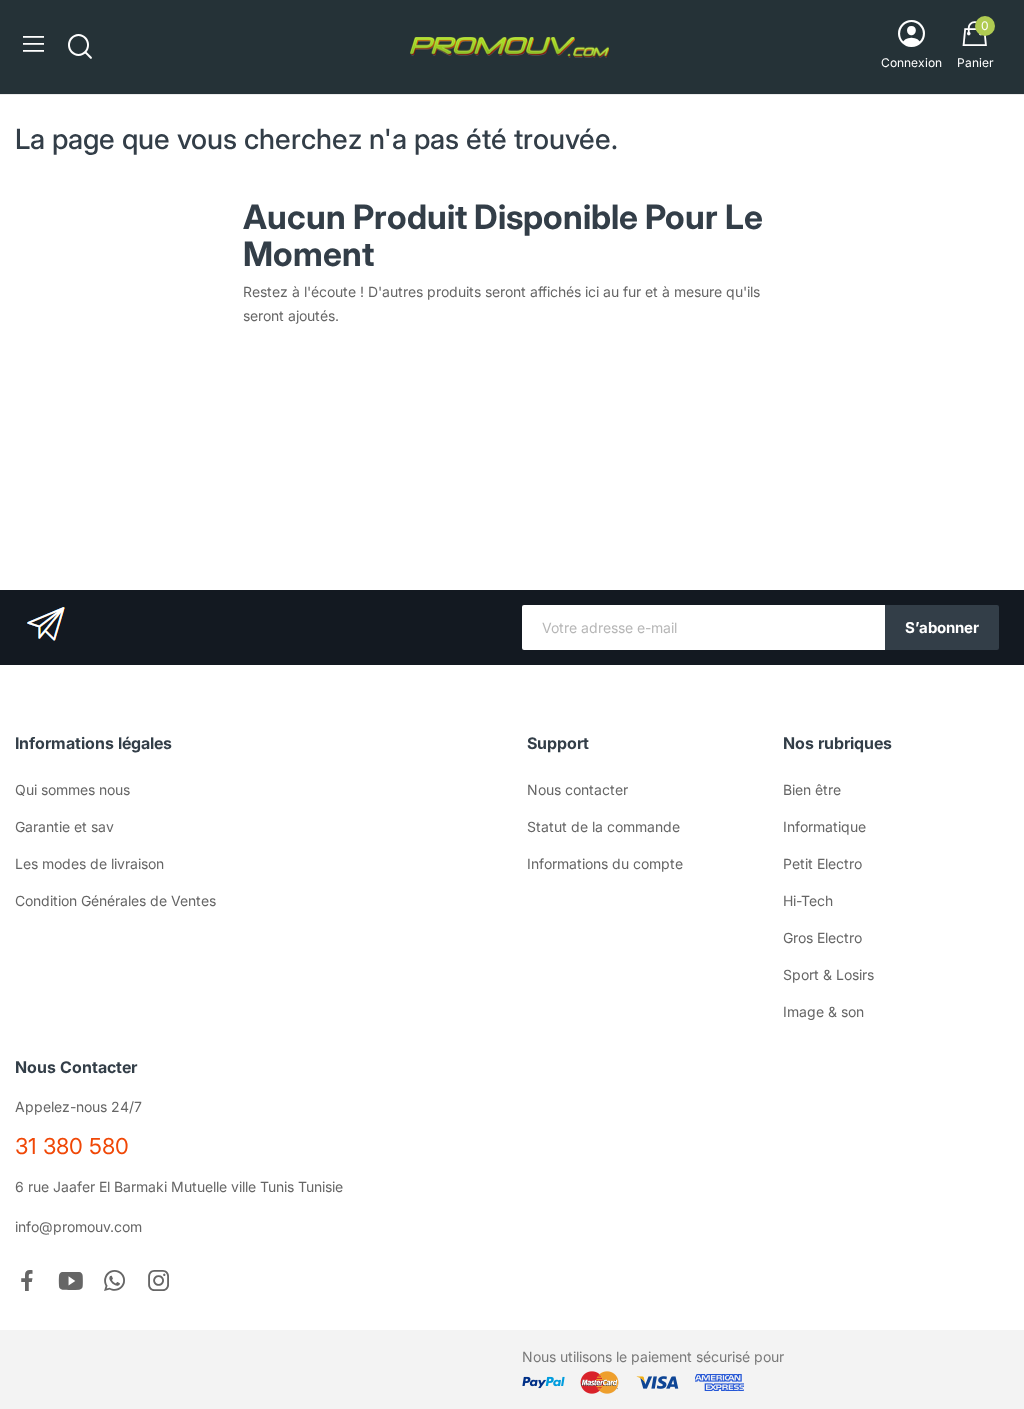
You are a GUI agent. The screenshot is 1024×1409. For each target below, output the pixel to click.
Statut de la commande (603, 826)
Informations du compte (605, 863)
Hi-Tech (808, 900)
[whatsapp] (115, 1282)
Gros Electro (822, 937)
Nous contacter (577, 789)
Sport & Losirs (828, 974)
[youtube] (71, 1282)
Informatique (824, 826)
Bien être (812, 789)
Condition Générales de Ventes (115, 900)
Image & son (823, 1011)
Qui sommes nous (72, 789)
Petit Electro (822, 863)
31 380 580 (72, 1146)
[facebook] (27, 1282)
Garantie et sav (64, 826)
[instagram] (159, 1282)
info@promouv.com (78, 1226)
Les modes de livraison (89, 863)
